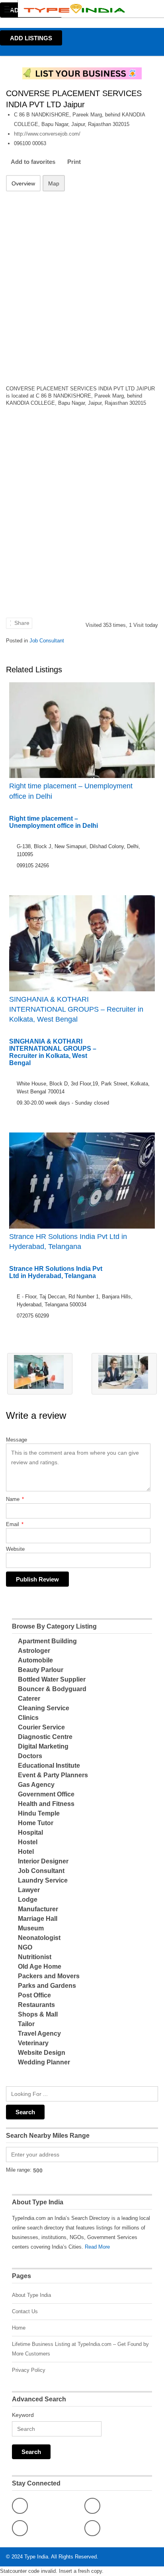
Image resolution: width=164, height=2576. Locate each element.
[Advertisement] (82, 283)
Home (19, 2328)
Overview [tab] (23, 183)
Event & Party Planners (53, 1775)
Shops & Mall (38, 2014)
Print (74, 162)
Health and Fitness (46, 1804)
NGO (25, 1947)
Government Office (46, 1794)
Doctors (30, 1756)
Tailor (26, 2024)
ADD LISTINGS (31, 38)
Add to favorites (33, 162)
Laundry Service (43, 1880)
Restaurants (36, 2005)
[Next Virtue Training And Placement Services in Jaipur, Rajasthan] (124, 1374)
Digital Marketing (43, 1746)
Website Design (42, 2053)
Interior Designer (43, 1861)
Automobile (35, 1660)
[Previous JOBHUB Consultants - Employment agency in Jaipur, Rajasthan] (40, 1374)
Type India (36, 2557)
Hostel (28, 1842)
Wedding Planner (44, 2062)
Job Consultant (47, 641)
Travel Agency (39, 2033)
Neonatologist (39, 1938)
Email (15, 1524)
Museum (31, 1928)
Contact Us (25, 2311)
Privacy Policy (29, 2370)
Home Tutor (36, 1823)
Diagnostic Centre (45, 1737)
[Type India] (74, 9)
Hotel (26, 1852)
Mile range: (19, 2170)
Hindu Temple (39, 1813)
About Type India (31, 2295)
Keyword (23, 2415)
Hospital (30, 1833)
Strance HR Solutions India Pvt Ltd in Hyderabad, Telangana (68, 1242)
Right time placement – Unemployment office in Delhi (71, 791)
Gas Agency (36, 1785)
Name (15, 1499)
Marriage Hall (38, 1919)
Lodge (28, 1900)
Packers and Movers (49, 1976)
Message (17, 1440)
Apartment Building (47, 1641)
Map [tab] (54, 183)
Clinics (28, 1718)
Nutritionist (35, 1957)
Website (15, 1549)
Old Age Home (40, 1966)
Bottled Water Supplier (52, 1679)
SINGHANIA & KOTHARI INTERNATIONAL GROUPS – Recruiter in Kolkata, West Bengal (76, 1009)
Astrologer (34, 1651)
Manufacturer (38, 1909)
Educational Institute (49, 1766)
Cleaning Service (44, 1708)
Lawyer (29, 1890)
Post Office (34, 1995)
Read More (97, 2247)
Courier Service (41, 1727)
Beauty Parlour (41, 1670)
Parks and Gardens (47, 1986)
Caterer (29, 1699)
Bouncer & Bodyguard (52, 1689)
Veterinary (33, 2043)
